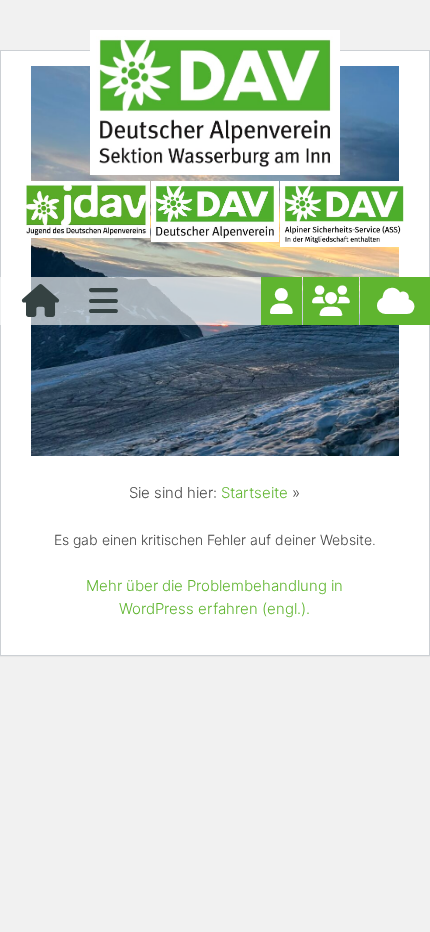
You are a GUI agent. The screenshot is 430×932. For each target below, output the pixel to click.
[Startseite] (40, 307)
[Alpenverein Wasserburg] (215, 169)
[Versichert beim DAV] (344, 214)
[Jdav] (86, 214)
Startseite (254, 492)
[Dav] (215, 214)
